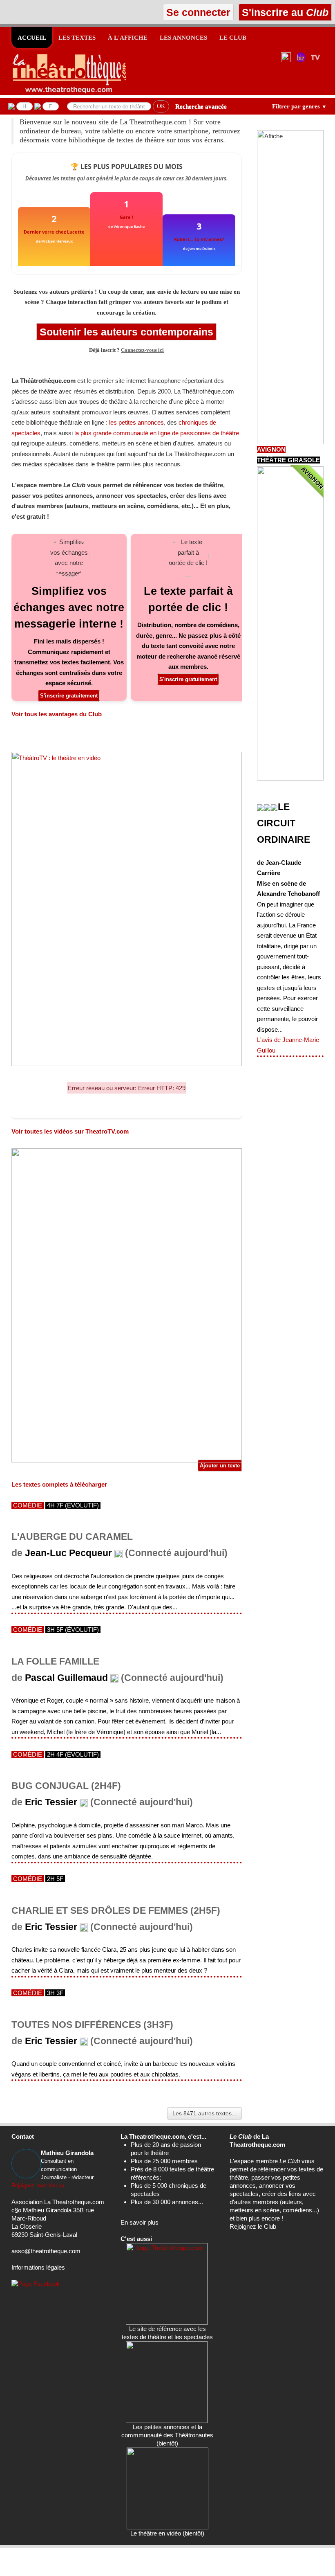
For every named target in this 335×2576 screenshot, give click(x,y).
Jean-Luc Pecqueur (68, 1553)
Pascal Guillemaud (66, 1678)
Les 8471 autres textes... (204, 2113)
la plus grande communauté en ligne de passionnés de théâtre (157, 433)
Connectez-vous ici (142, 350)
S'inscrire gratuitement (69, 696)
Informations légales (38, 2267)
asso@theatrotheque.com (46, 2251)
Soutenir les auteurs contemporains (126, 332)
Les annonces (183, 38)
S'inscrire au (284, 12)
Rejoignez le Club (253, 2226)
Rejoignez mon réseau (38, 2186)
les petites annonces (136, 422)
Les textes (77, 38)
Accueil (32, 38)
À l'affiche (128, 38)
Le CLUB (233, 38)
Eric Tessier (51, 1802)
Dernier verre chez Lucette (54, 232)
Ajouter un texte (220, 1466)
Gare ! (126, 217)
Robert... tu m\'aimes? (199, 239)
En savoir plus (140, 2222)
